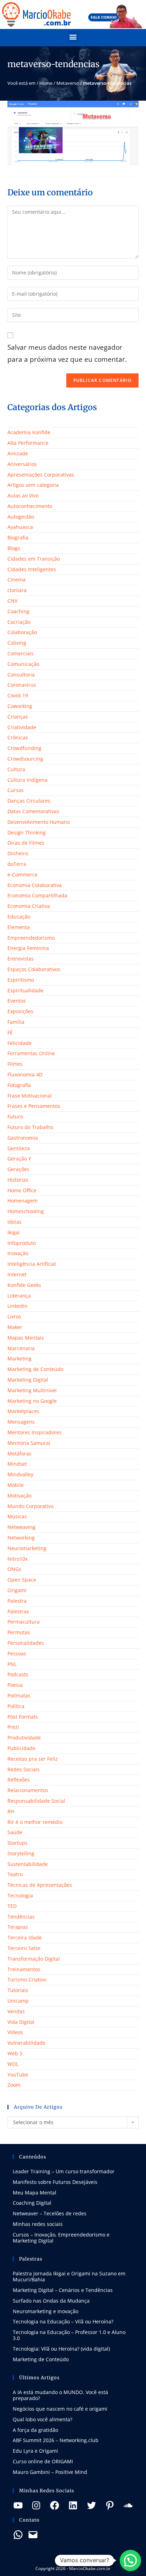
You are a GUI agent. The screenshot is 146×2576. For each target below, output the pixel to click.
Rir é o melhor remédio (35, 1822)
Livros (14, 1316)
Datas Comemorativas (33, 811)
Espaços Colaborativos (34, 969)
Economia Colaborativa (35, 885)
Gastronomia (23, 1138)
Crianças (18, 717)
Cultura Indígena (27, 780)
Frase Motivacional (30, 1096)
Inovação (18, 1253)
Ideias (15, 1222)
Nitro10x (18, 1559)
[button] (73, 37)
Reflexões (19, 1780)
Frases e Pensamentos (34, 1106)
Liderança (19, 1296)
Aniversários (22, 464)
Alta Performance (28, 443)
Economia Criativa (29, 906)
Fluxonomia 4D (25, 1074)
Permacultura (24, 1622)
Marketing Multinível (32, 1390)
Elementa (19, 927)
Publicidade (21, 1748)
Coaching (18, 611)
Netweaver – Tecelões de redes (50, 2213)
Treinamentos (24, 1969)
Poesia (15, 1685)
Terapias (18, 1927)
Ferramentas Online (31, 1053)
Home (46, 83)
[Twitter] (91, 2505)
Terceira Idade (25, 1937)
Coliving (17, 643)
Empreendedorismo (31, 938)
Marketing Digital (28, 1380)
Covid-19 (18, 695)
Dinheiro (18, 853)
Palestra (17, 1601)
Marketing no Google (32, 1401)
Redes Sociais (24, 1769)
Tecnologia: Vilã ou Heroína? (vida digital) (61, 2349)
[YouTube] (18, 2505)
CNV (12, 601)
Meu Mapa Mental (35, 2193)
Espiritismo (21, 980)
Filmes (15, 1064)
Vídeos (15, 2032)
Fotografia (19, 1085)
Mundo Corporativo (30, 1506)
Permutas (19, 1632)
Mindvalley (20, 1474)
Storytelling (21, 1853)
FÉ (10, 1032)
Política (16, 1706)
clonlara (17, 590)
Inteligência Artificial (32, 1264)
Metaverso (68, 83)
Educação (19, 917)
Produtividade (24, 1738)
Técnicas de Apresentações (40, 1885)
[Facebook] (55, 2505)
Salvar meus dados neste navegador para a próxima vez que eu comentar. (67, 353)
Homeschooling (26, 1211)
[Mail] (33, 2535)
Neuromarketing (27, 1548)
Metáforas (19, 1454)
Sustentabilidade (28, 1864)
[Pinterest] (110, 2505)
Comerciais (21, 653)
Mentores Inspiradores (35, 1432)
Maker (15, 1327)
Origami (17, 1590)
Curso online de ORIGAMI (43, 2461)
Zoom (14, 2085)
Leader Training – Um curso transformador (64, 2171)
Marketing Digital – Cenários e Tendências (63, 2290)
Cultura (16, 769)
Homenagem (23, 1201)
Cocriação (19, 622)
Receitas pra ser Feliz (33, 1759)
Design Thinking (27, 832)
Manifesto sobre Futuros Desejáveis (55, 2182)
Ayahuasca (20, 527)
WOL (13, 2064)
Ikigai (14, 1232)
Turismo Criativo (27, 1980)
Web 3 (15, 2053)
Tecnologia (20, 1895)
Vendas (16, 2011)
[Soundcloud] (128, 2505)
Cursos (16, 790)
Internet (17, 1274)
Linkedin (18, 1306)
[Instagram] (36, 2505)
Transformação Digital (34, 1959)
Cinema (16, 580)
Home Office (22, 1190)
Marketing (19, 1358)
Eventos (17, 1001)
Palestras (18, 1611)
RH (11, 1811)
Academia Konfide (29, 432)
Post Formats (23, 1717)
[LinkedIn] (73, 2505)
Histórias (18, 1180)
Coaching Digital (32, 2203)
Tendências (21, 1917)
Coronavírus (22, 685)
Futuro (15, 1116)
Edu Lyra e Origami (35, 2451)
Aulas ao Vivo (23, 495)
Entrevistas (21, 959)
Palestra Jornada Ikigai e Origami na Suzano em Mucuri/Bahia (69, 2276)
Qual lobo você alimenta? (43, 2419)
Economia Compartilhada (37, 895)
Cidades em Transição (34, 559)
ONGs (14, 1569)
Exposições (20, 1011)
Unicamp (18, 2001)
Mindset (17, 1464)
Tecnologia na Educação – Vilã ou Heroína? (63, 2321)
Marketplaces (23, 1411)
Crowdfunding (24, 748)
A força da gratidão (35, 2430)
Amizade (18, 453)
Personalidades (26, 1643)
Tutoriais (18, 1990)
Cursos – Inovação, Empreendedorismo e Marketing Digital (61, 2238)
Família (16, 1022)
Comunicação (23, 664)
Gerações (18, 1169)
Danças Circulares (29, 801)
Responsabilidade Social (36, 1801)
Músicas (17, 1516)
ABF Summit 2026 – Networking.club (56, 2440)
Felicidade (19, 1043)
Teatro (15, 1874)
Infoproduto (22, 1243)
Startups (18, 1843)
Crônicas (18, 737)
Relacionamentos (28, 1790)
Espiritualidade (26, 990)
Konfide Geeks (24, 1285)
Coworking (20, 706)
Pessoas (17, 1653)
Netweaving (21, 1527)
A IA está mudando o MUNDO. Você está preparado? (60, 2395)
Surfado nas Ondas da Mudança (51, 2301)
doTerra (17, 864)
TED (12, 1906)
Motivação (19, 1496)
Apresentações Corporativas (41, 475)
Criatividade (22, 727)
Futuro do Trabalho (30, 1127)
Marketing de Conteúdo (35, 1369)
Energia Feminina (28, 948)
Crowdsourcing (25, 759)
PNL (12, 1664)
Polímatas (19, 1695)
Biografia (18, 537)
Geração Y (19, 1159)
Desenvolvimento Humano (39, 822)
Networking (21, 1538)
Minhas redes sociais (38, 2224)
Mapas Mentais (26, 1338)
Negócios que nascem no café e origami (60, 2409)
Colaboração (22, 632)
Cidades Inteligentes (32, 569)
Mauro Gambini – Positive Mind (50, 2472)
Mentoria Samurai (29, 1443)
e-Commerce (23, 875)
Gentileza (19, 1148)
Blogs (14, 548)
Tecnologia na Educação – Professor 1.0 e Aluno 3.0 (69, 2335)
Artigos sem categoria (33, 485)
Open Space (22, 1580)
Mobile (16, 1485)
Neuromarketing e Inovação (46, 2311)
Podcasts (18, 1674)
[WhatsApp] (18, 2535)
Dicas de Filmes (26, 843)
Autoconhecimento (30, 506)
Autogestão (21, 517)
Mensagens (21, 1422)
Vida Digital (21, 2022)
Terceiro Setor (24, 1948)
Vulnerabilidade (26, 2043)
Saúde (15, 1832)
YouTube (18, 2075)
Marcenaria (21, 1348)
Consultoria (21, 675)
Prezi (13, 1727)
